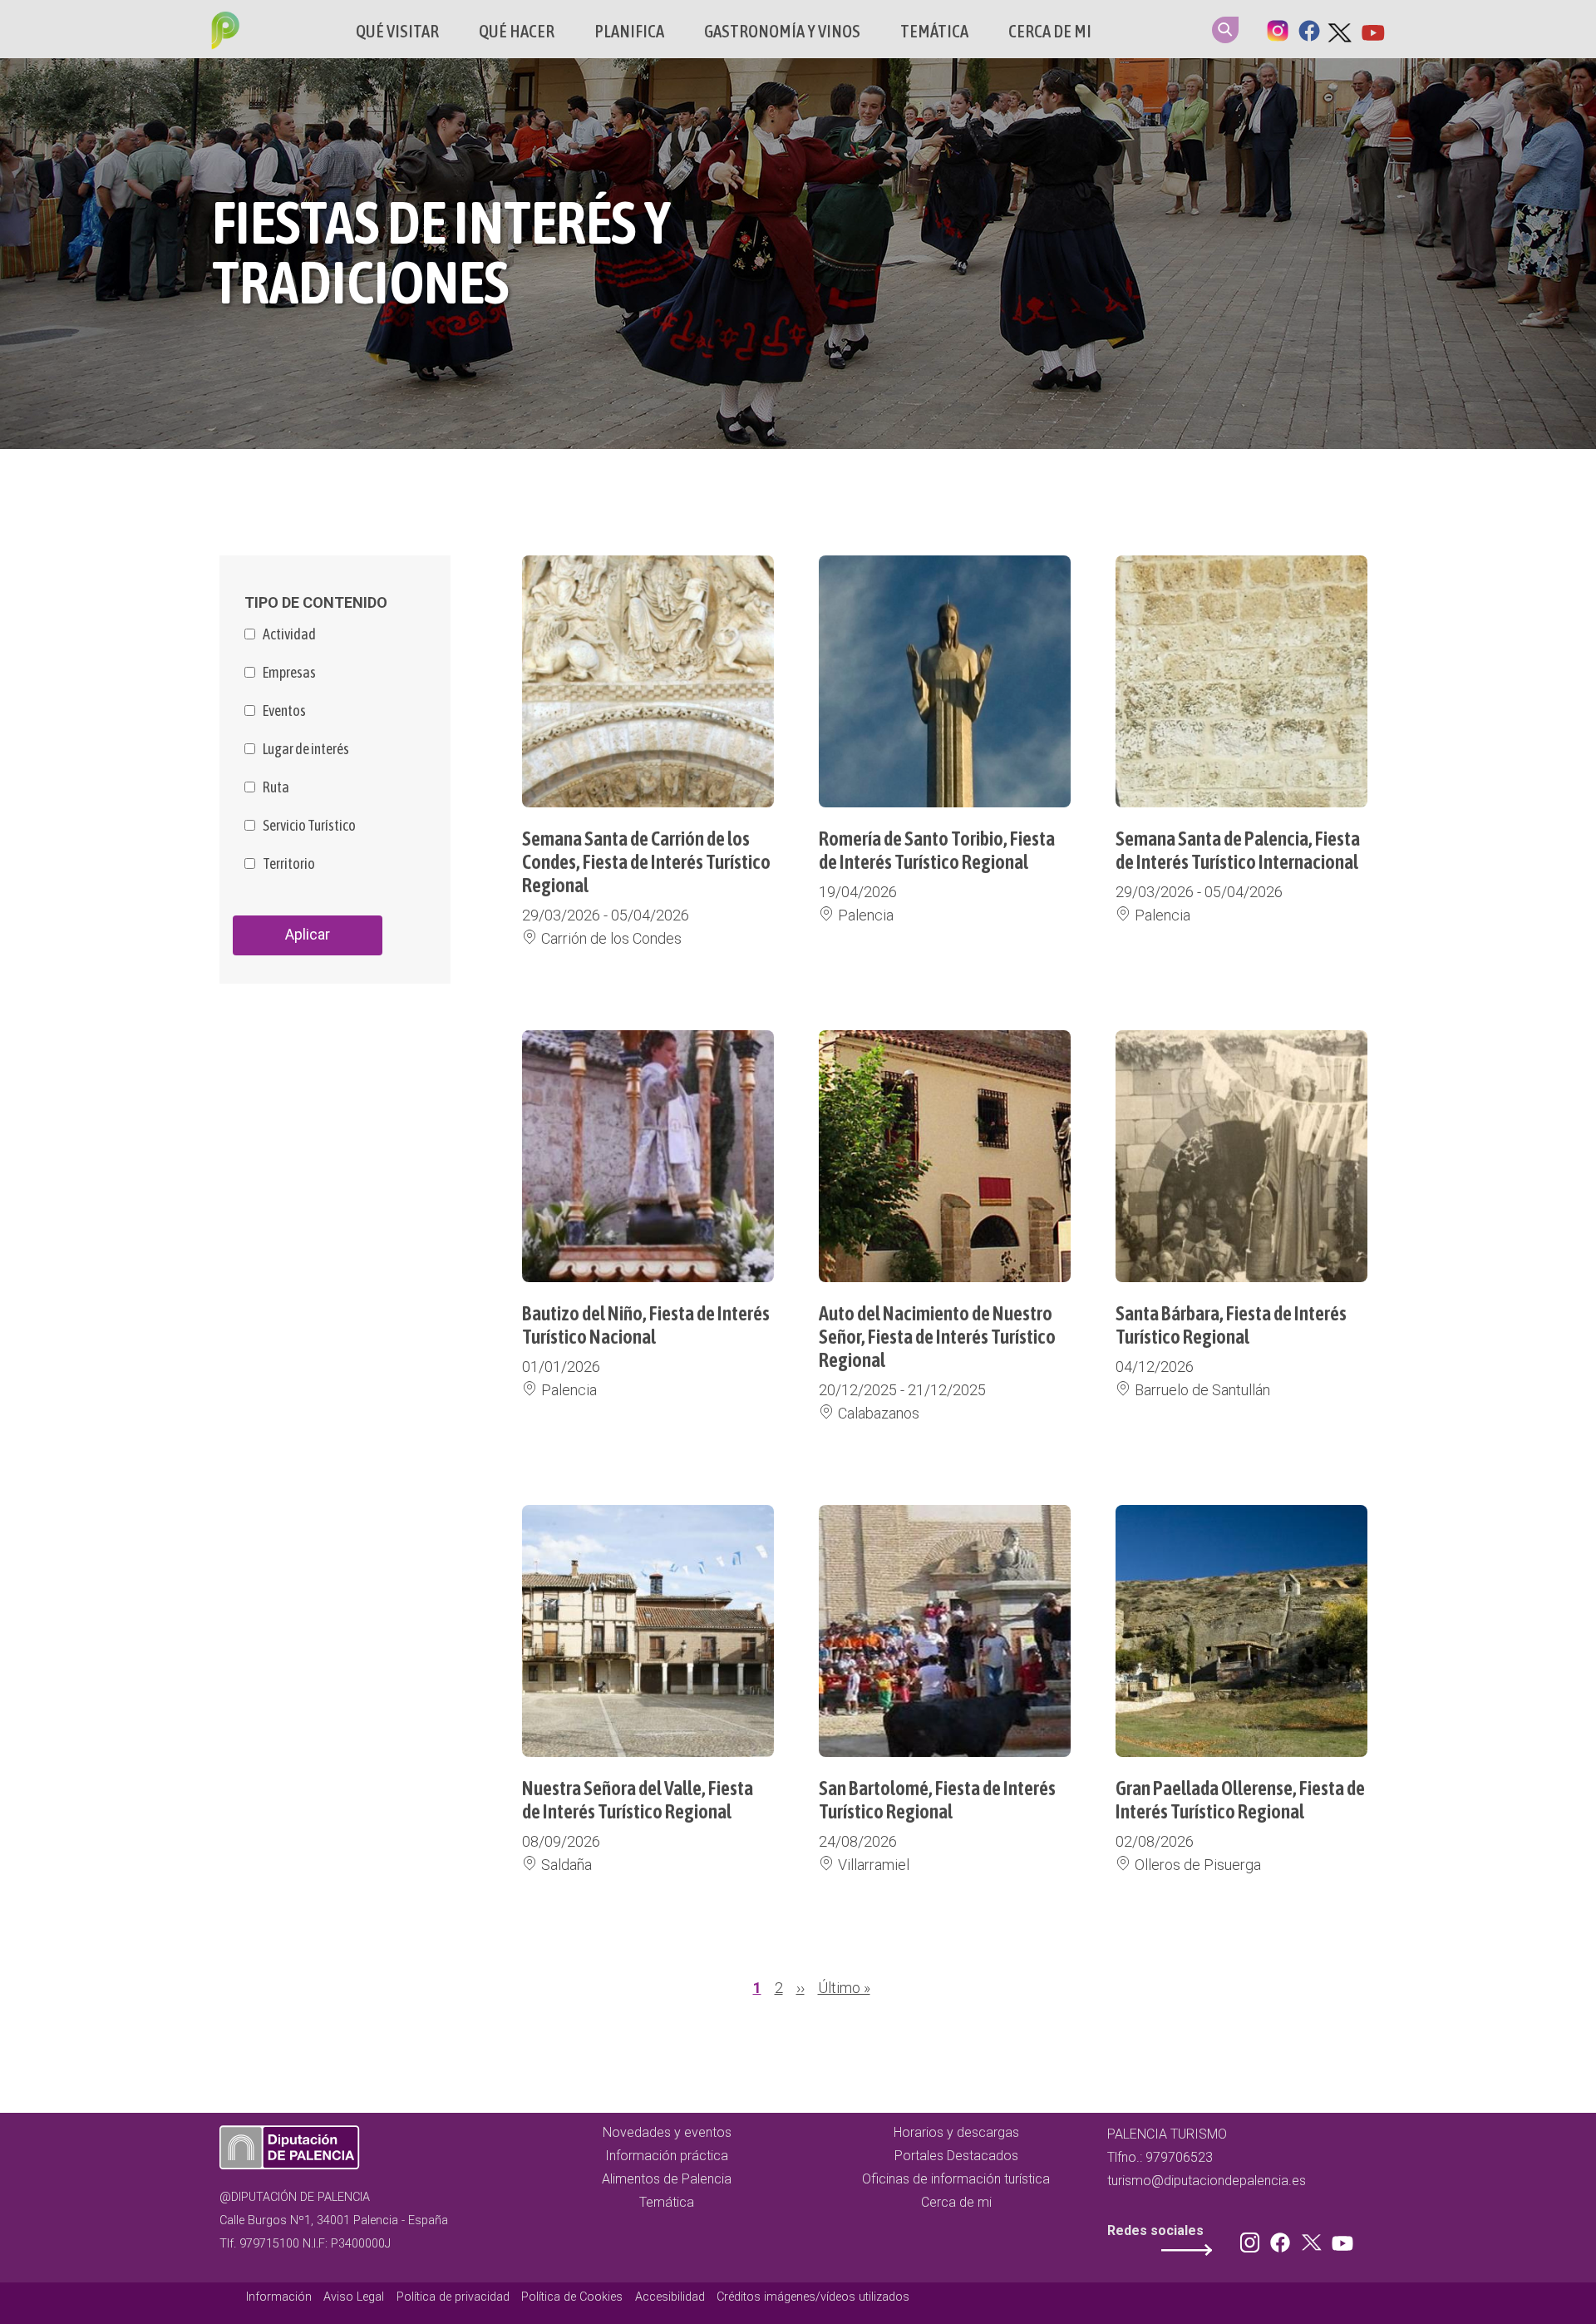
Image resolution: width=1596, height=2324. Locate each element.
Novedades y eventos (667, 2132)
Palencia (866, 915)
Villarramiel (874, 1865)
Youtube (1372, 29)
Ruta (276, 787)
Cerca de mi (1050, 31)
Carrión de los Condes (611, 938)
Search (1225, 30)
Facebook (1309, 29)
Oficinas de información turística (956, 2179)
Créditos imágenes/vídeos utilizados (813, 2297)
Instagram (1278, 29)
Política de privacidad (453, 2297)
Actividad (289, 634)
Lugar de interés (306, 749)
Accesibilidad (670, 2297)
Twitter (1341, 29)
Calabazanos (879, 1413)
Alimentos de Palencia (667, 2179)
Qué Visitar (397, 31)
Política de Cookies (572, 2297)
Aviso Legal (354, 2297)
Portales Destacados (956, 2156)
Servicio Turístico (309, 826)
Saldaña (566, 1865)
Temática (934, 31)
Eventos (284, 711)
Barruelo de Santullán (1202, 1390)
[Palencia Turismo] (222, 32)
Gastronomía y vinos (782, 31)
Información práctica (667, 2156)
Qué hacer (517, 31)
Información (279, 2297)
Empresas (289, 673)
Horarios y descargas (956, 2132)
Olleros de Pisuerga (1198, 1865)
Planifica (629, 31)
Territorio (289, 864)
